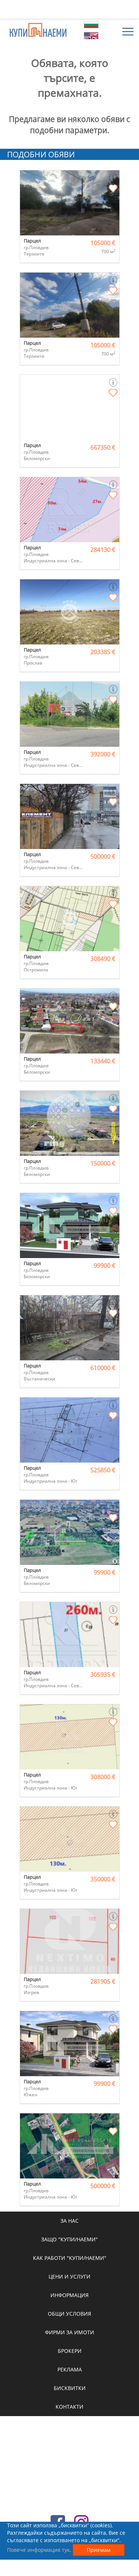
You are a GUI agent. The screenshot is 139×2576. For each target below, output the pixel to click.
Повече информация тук (38, 2550)
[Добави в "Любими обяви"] (113, 189)
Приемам (99, 2550)
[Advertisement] (70, 9)
